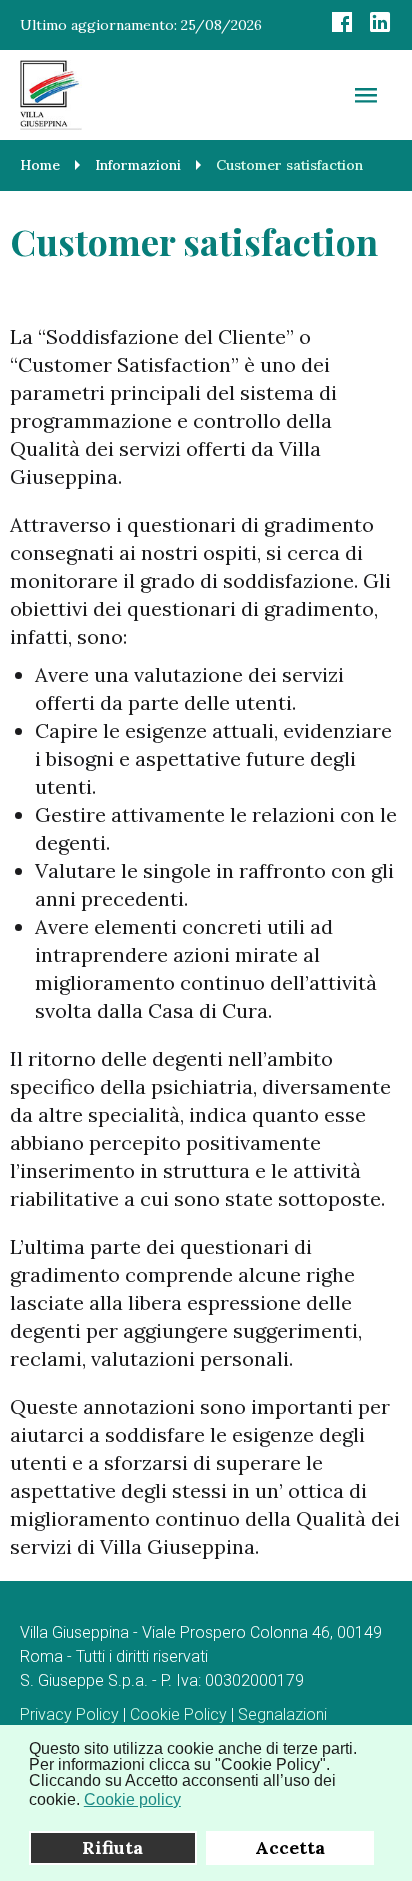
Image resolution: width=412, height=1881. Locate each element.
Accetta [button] (290, 1847)
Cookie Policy (178, 1714)
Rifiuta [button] (112, 1847)
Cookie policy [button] (132, 1799)
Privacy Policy (69, 1714)
